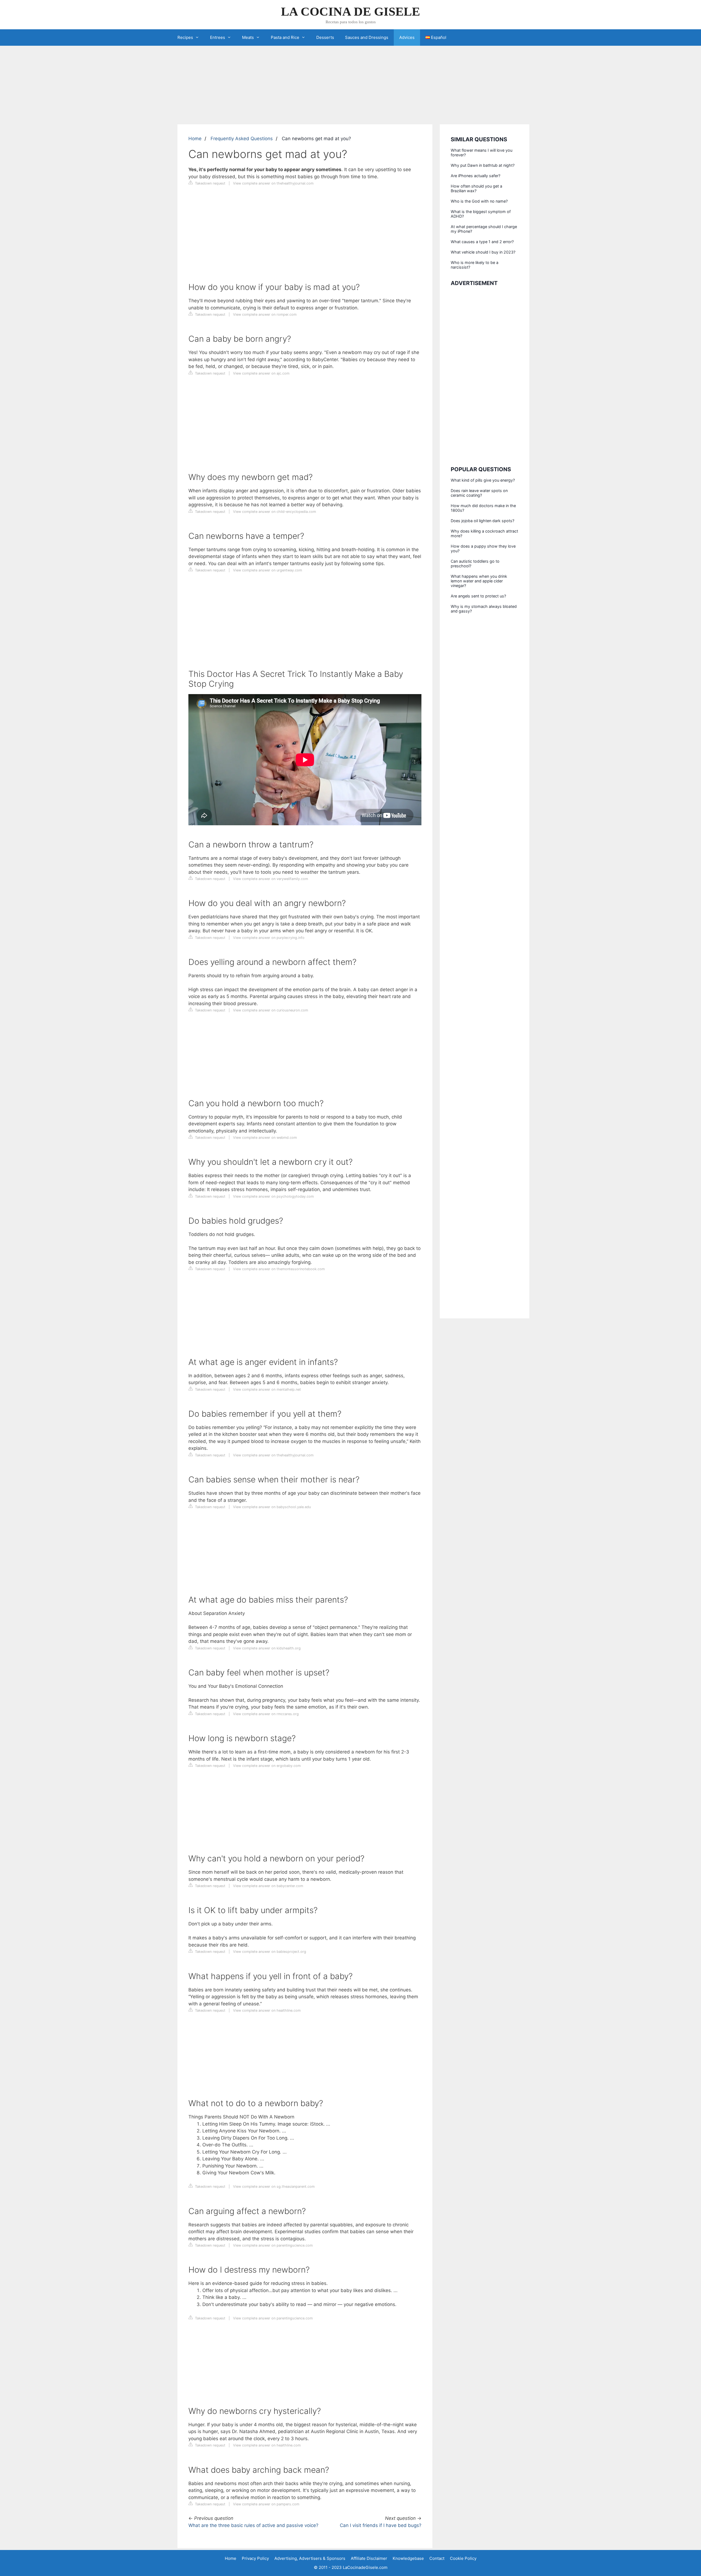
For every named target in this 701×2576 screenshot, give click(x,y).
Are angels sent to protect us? (478, 596)
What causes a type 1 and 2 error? (482, 242)
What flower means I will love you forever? (482, 153)
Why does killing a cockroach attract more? (484, 533)
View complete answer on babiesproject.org (270, 1952)
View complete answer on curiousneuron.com (271, 1010)
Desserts (325, 37)
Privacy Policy (255, 2558)
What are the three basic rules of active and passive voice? (253, 2525)
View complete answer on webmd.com (265, 1138)
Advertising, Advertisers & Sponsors (310, 2558)
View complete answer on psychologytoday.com (273, 1196)
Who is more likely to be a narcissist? (475, 265)
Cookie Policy (463, 2558)
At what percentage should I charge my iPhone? (484, 229)
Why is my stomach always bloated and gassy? (484, 609)
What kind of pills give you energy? (483, 480)
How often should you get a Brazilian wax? (476, 188)
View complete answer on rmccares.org (266, 1714)
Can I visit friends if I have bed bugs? (381, 2525)
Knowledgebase (408, 2558)
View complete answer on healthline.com (267, 2010)
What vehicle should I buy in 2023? (483, 252)
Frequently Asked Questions (242, 139)
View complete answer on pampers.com (266, 2504)
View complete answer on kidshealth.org (267, 1648)
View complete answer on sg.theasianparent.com (274, 2187)
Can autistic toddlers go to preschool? (475, 563)
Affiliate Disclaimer (369, 2558)
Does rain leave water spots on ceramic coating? (479, 493)
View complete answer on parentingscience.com (273, 2245)
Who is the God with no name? (479, 201)
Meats (248, 37)
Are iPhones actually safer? (476, 176)
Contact (437, 2558)
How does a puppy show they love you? (483, 548)
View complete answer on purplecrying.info (269, 938)
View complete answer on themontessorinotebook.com (279, 1269)
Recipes (185, 37)
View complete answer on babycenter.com (268, 1886)
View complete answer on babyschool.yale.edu (272, 1507)
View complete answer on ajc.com (261, 373)
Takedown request (210, 183)
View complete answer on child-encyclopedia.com (275, 512)
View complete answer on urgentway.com (268, 570)
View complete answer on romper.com (265, 314)
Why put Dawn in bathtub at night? (483, 165)
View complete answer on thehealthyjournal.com (273, 183)
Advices (407, 37)
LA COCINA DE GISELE (350, 12)
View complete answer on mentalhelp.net (267, 1389)
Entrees (218, 37)
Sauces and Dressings (367, 37)
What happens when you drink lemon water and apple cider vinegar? (479, 581)
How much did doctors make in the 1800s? (483, 508)
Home (195, 139)
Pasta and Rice (285, 37)
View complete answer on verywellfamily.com (271, 879)
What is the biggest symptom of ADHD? (481, 214)
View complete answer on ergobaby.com (267, 1766)
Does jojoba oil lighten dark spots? (482, 521)
